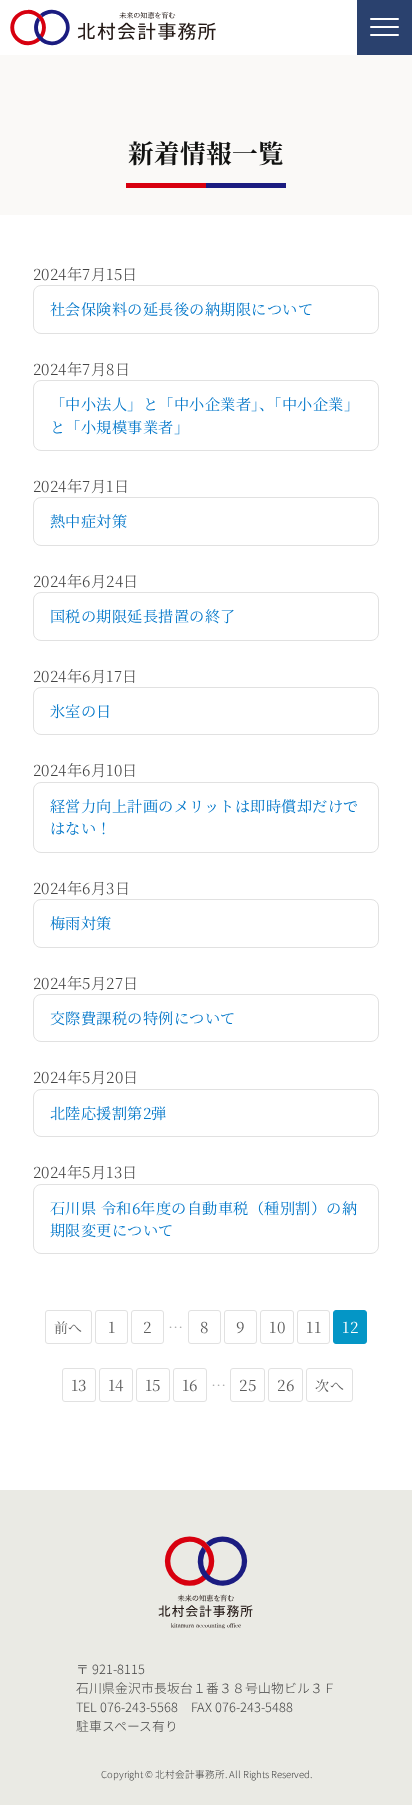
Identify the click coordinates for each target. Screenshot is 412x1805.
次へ (329, 1385)
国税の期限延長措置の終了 (143, 615)
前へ (68, 1327)
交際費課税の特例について (143, 1017)
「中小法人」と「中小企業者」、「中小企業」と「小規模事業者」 (204, 414)
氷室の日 (81, 710)
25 (247, 1384)
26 (285, 1384)
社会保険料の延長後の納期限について (181, 308)
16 (190, 1384)
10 (277, 1326)
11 (313, 1326)
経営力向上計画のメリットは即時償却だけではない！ (204, 816)
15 (153, 1384)
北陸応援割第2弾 (108, 1112)
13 (79, 1384)
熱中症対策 (88, 520)
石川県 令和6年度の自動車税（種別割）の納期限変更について (203, 1218)
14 (116, 1384)
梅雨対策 (81, 922)
